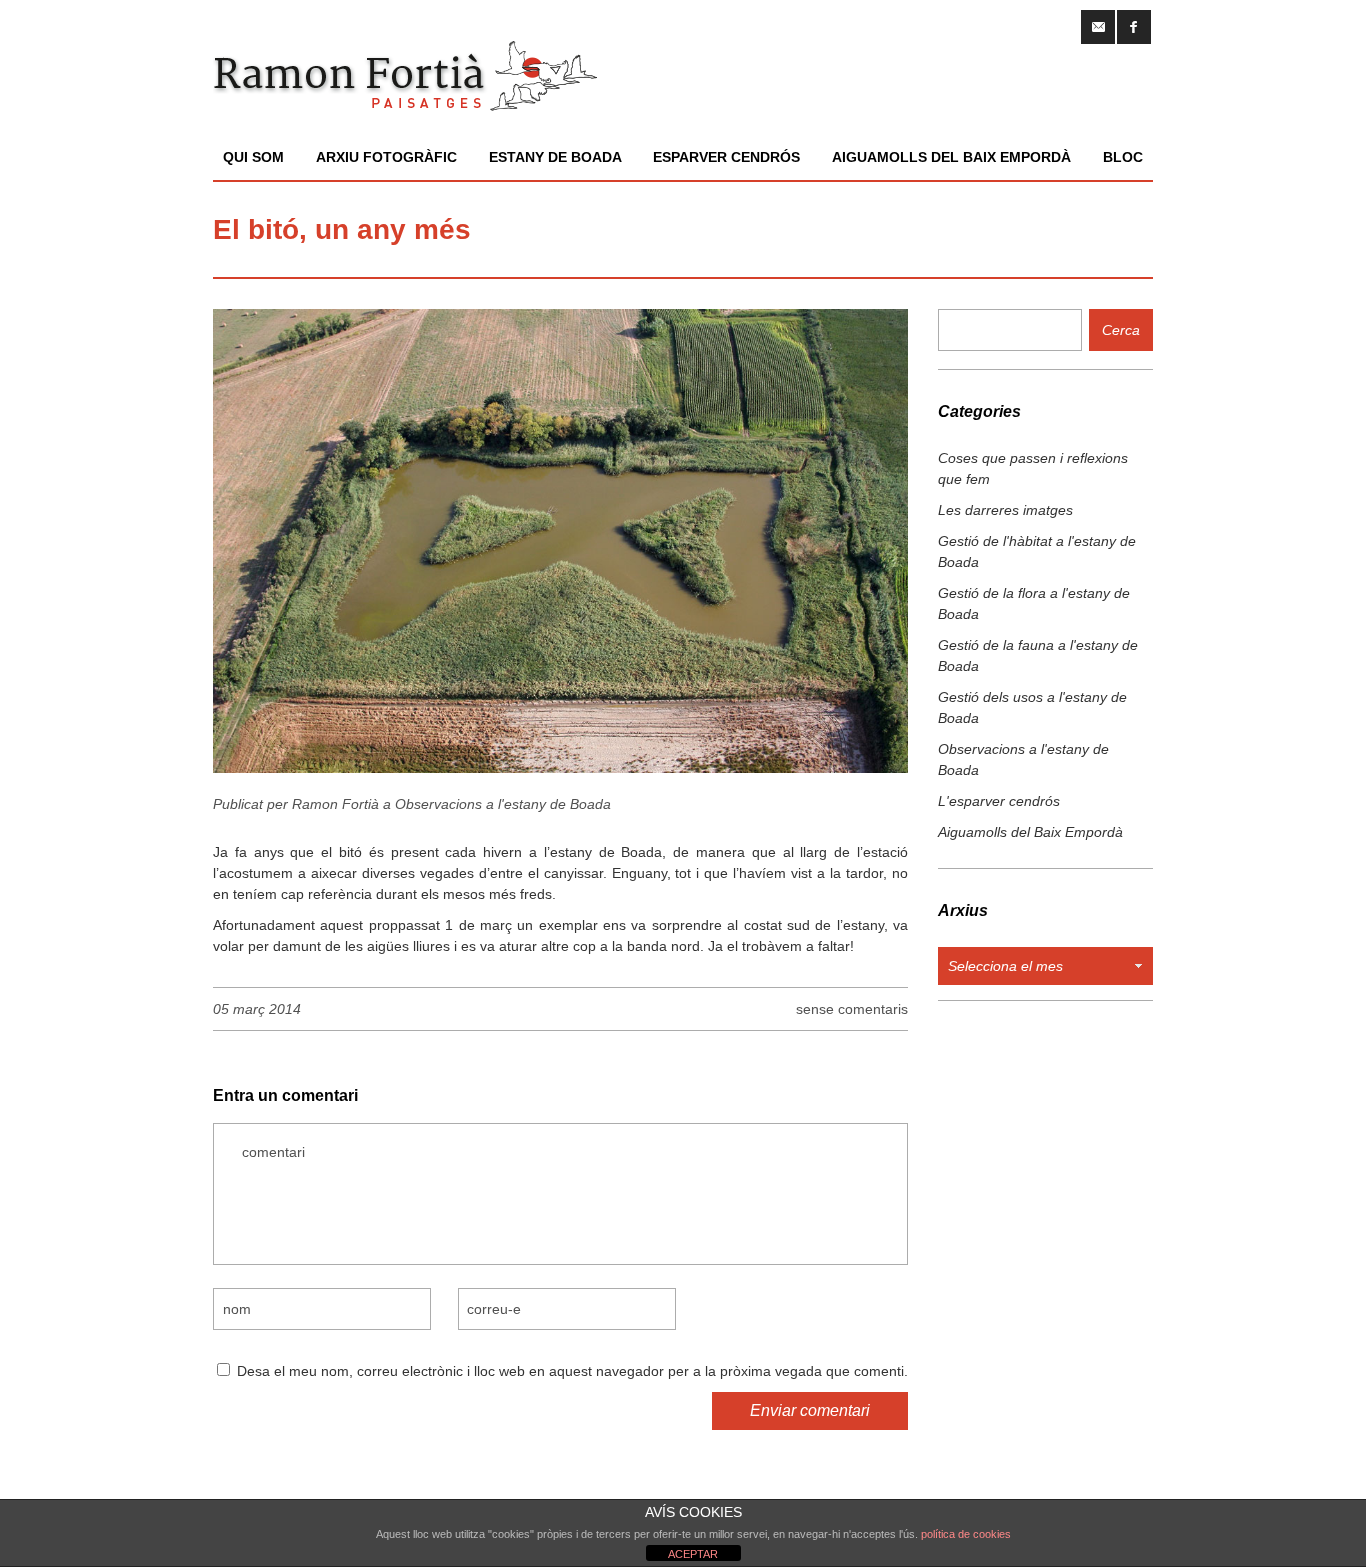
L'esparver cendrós (999, 801)
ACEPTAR (693, 1554)
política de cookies (966, 1534)
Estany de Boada (555, 157)
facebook (1134, 27)
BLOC (1123, 157)
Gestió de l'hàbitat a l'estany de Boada (1037, 551)
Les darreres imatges (1005, 510)
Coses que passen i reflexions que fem (1033, 468)
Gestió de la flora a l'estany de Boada (1034, 603)
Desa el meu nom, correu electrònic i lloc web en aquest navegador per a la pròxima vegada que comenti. (572, 1371)
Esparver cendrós (726, 157)
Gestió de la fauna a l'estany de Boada (1038, 655)
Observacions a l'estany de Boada (503, 804)
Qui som (253, 157)
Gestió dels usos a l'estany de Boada (1032, 707)
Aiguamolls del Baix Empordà (951, 157)
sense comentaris (852, 1009)
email (1098, 27)
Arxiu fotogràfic (386, 157)
